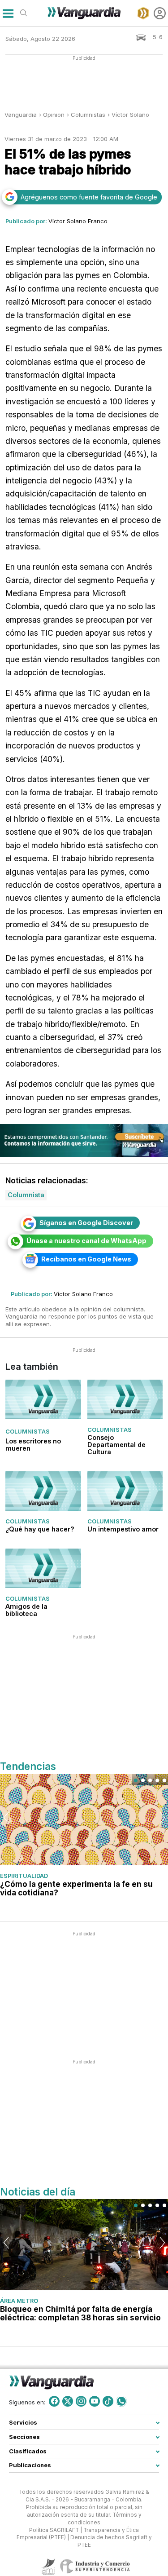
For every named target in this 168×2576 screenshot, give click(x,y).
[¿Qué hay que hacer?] (43, 1491)
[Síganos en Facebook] (54, 2401)
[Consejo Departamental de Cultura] (125, 1400)
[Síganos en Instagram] (81, 2401)
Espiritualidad (24, 1876)
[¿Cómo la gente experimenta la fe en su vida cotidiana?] (84, 1820)
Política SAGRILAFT (54, 2530)
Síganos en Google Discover (86, 1223)
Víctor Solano (130, 115)
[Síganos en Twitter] (68, 2401)
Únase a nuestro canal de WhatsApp (86, 1241)
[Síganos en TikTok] (108, 2401)
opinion (54, 115)
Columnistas (28, 1431)
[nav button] (8, 13)
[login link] (160, 13)
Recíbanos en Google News (86, 1259)
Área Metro (19, 2301)
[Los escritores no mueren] (43, 1400)
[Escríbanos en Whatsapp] (121, 2401)
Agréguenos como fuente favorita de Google (89, 197)
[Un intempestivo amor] (125, 1491)
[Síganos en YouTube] (95, 2401)
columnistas (88, 115)
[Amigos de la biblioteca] (43, 1568)
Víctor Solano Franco (78, 221)
